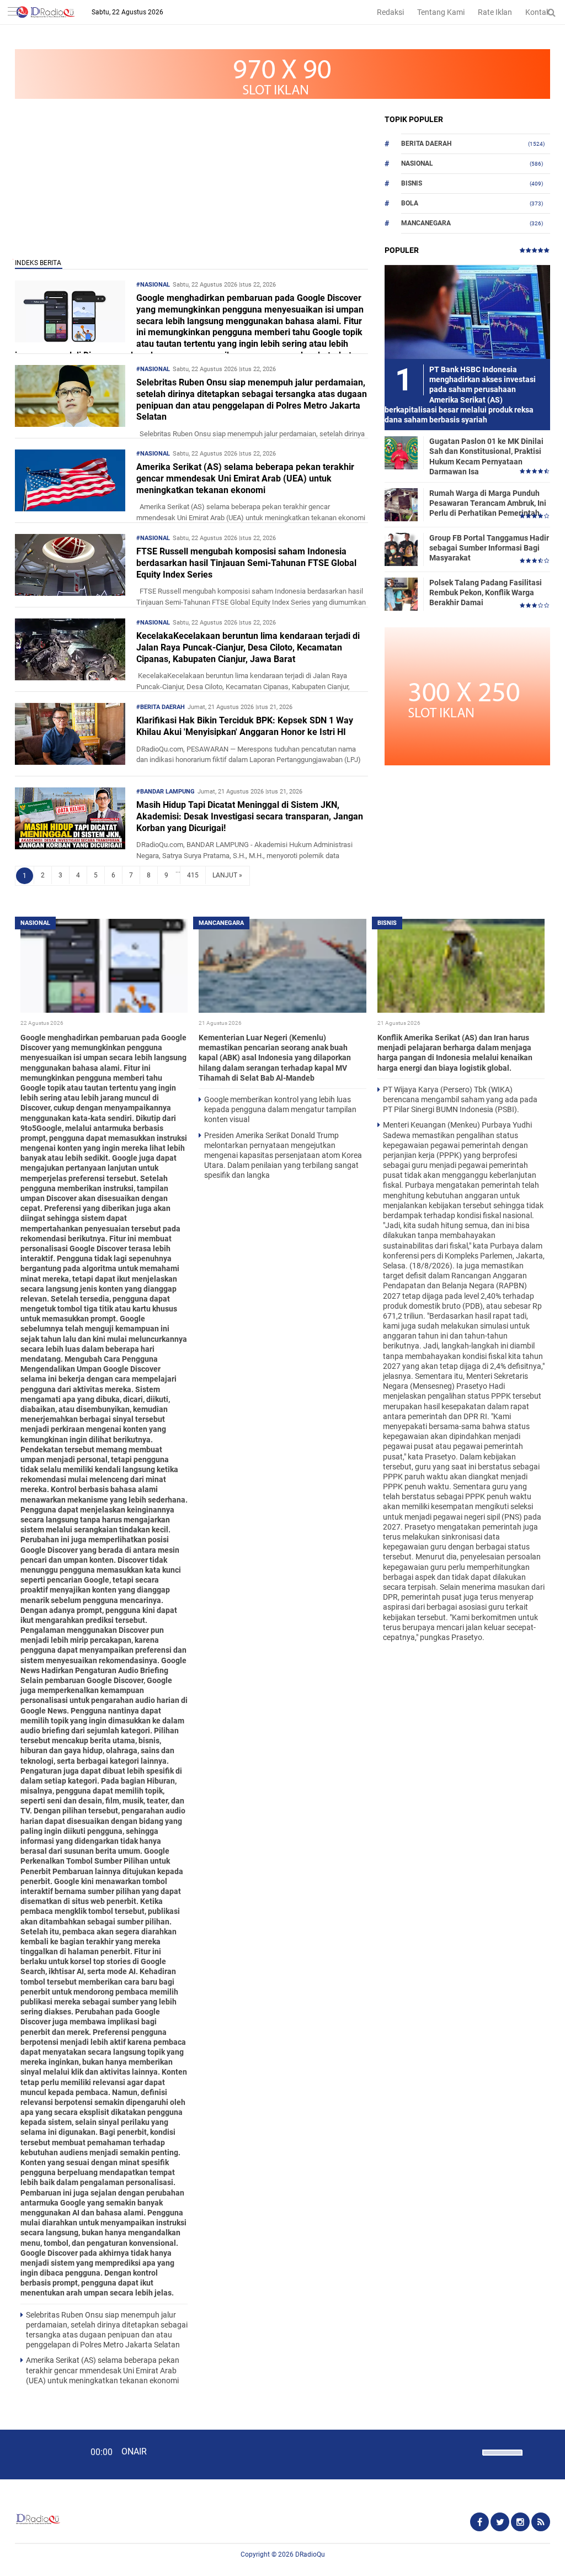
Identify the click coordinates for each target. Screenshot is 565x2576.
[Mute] (470, 2451)
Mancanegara (426, 223)
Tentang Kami (441, 12)
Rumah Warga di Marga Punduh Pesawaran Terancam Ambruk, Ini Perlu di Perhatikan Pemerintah (488, 503)
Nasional (417, 163)
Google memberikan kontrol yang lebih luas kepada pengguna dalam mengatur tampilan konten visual (280, 1109)
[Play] (36, 2454)
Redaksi (390, 12)
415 (193, 875)
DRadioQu (310, 2554)
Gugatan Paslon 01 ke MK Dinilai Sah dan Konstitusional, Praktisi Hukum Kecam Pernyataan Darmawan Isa (486, 456)
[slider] (502, 2459)
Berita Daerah (426, 144)
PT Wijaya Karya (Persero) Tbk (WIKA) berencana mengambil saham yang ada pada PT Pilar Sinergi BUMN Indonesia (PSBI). (460, 1099)
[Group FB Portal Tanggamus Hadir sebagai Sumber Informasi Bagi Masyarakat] (401, 549)
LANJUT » (227, 875)
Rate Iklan (495, 12)
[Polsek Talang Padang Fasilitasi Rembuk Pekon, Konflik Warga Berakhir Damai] (401, 594)
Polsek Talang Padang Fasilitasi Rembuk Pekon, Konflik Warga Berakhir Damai (486, 593)
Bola (410, 203)
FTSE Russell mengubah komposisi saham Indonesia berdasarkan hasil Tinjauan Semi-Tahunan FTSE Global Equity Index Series (246, 563)
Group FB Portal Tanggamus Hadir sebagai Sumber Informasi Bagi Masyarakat (489, 548)
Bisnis (412, 183)
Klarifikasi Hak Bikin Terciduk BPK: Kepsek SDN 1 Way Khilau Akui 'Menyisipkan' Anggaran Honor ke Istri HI (245, 726)
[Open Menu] (14, 12)
